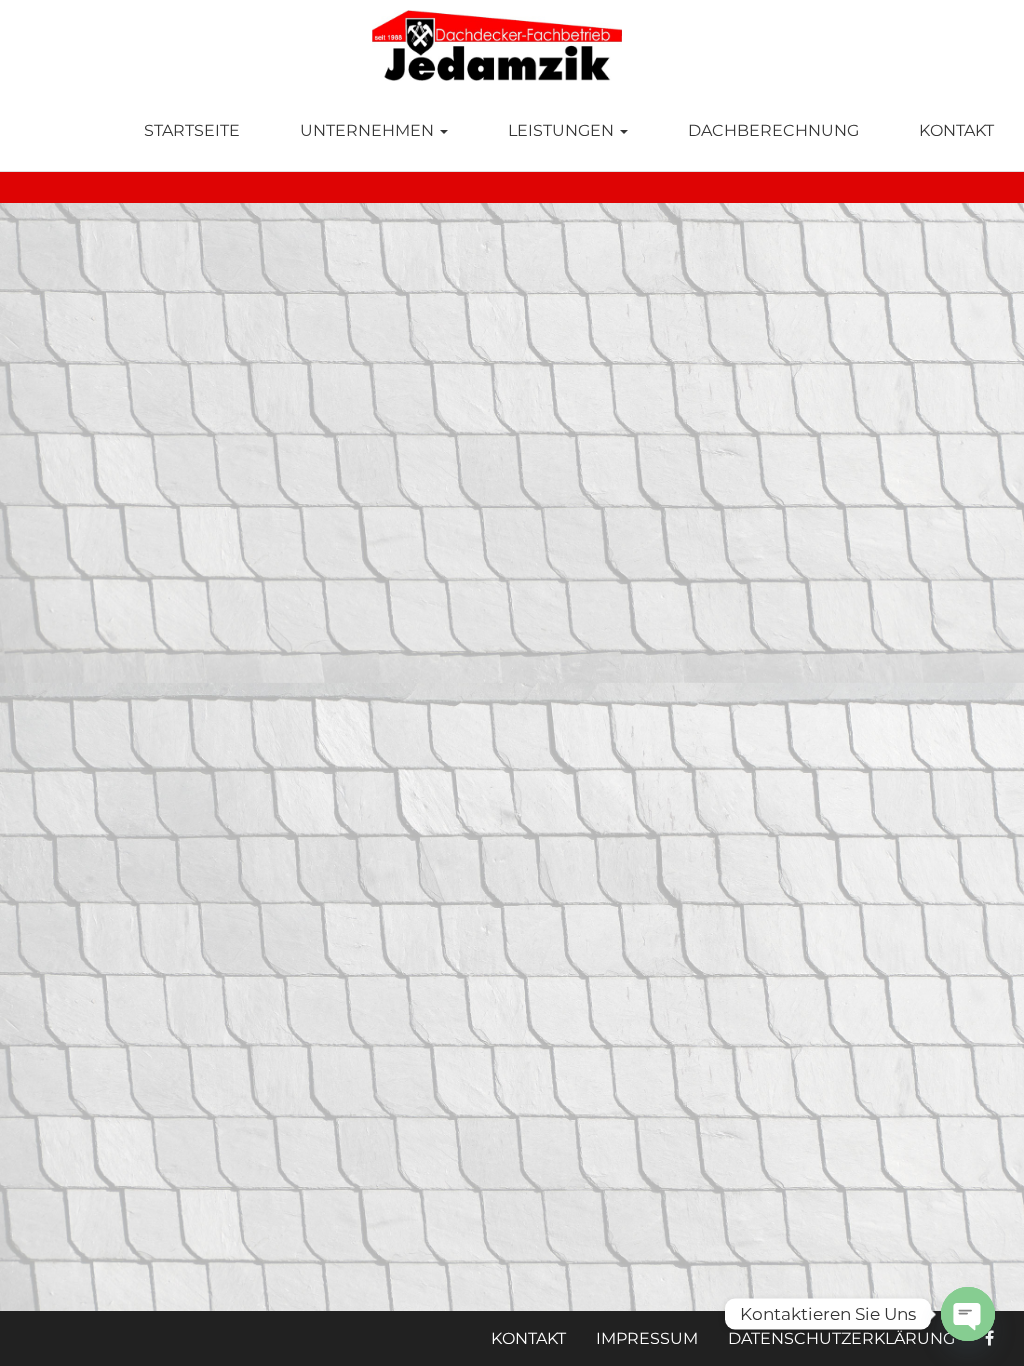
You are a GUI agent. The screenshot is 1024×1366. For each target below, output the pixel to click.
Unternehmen (369, 130)
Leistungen (563, 130)
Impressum (647, 1338)
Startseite (192, 130)
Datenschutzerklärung (841, 1338)
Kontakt (956, 130)
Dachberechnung (773, 130)
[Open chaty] (968, 1314)
